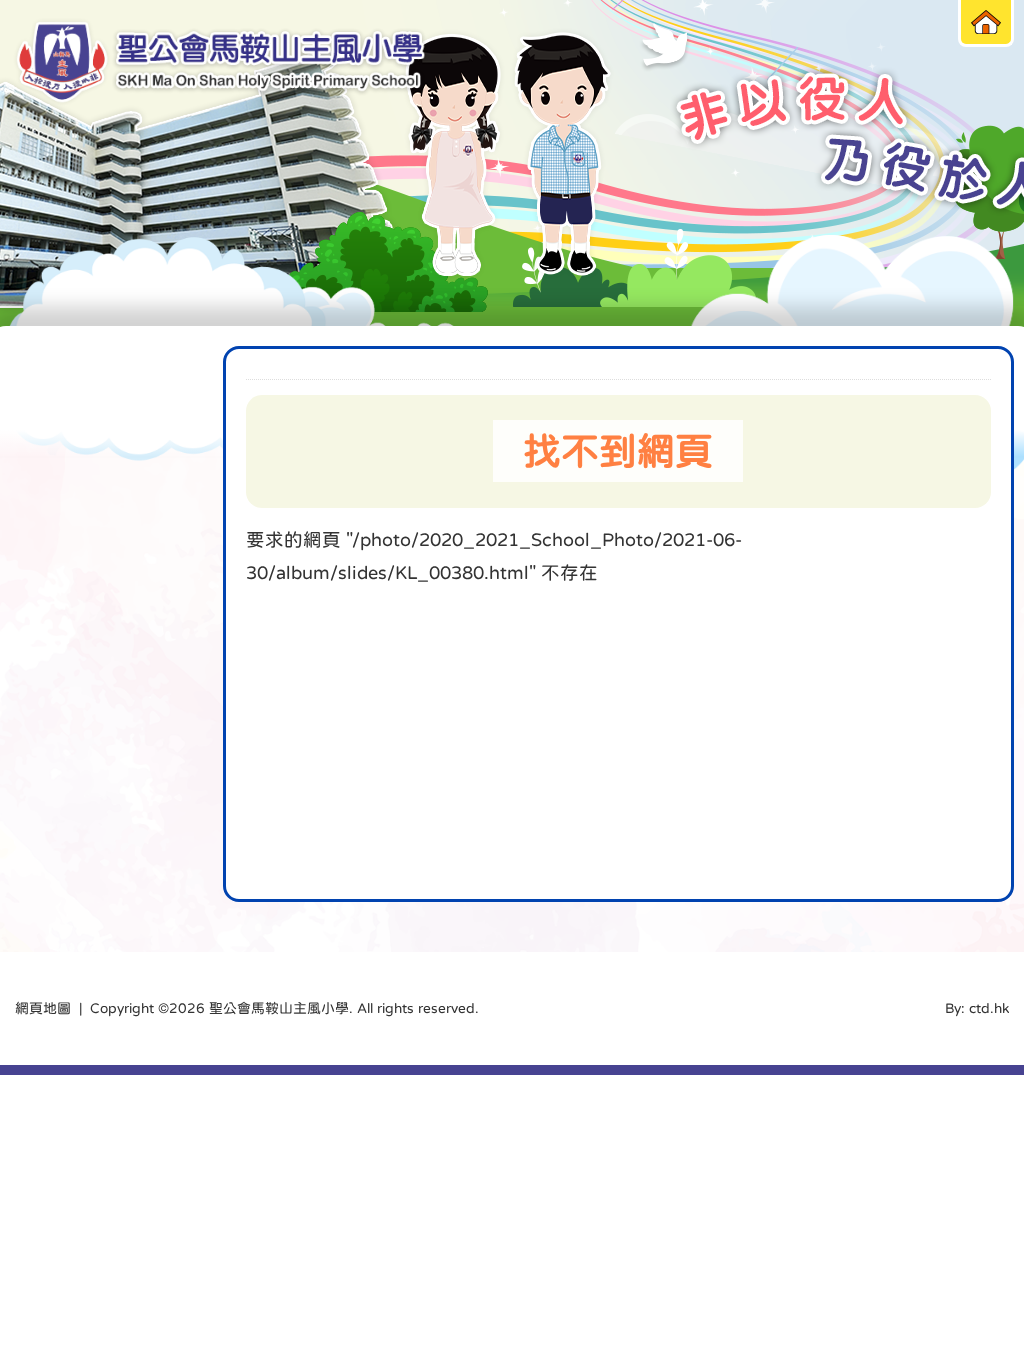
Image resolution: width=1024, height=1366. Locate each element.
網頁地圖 (43, 1008)
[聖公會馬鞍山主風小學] (221, 62)
